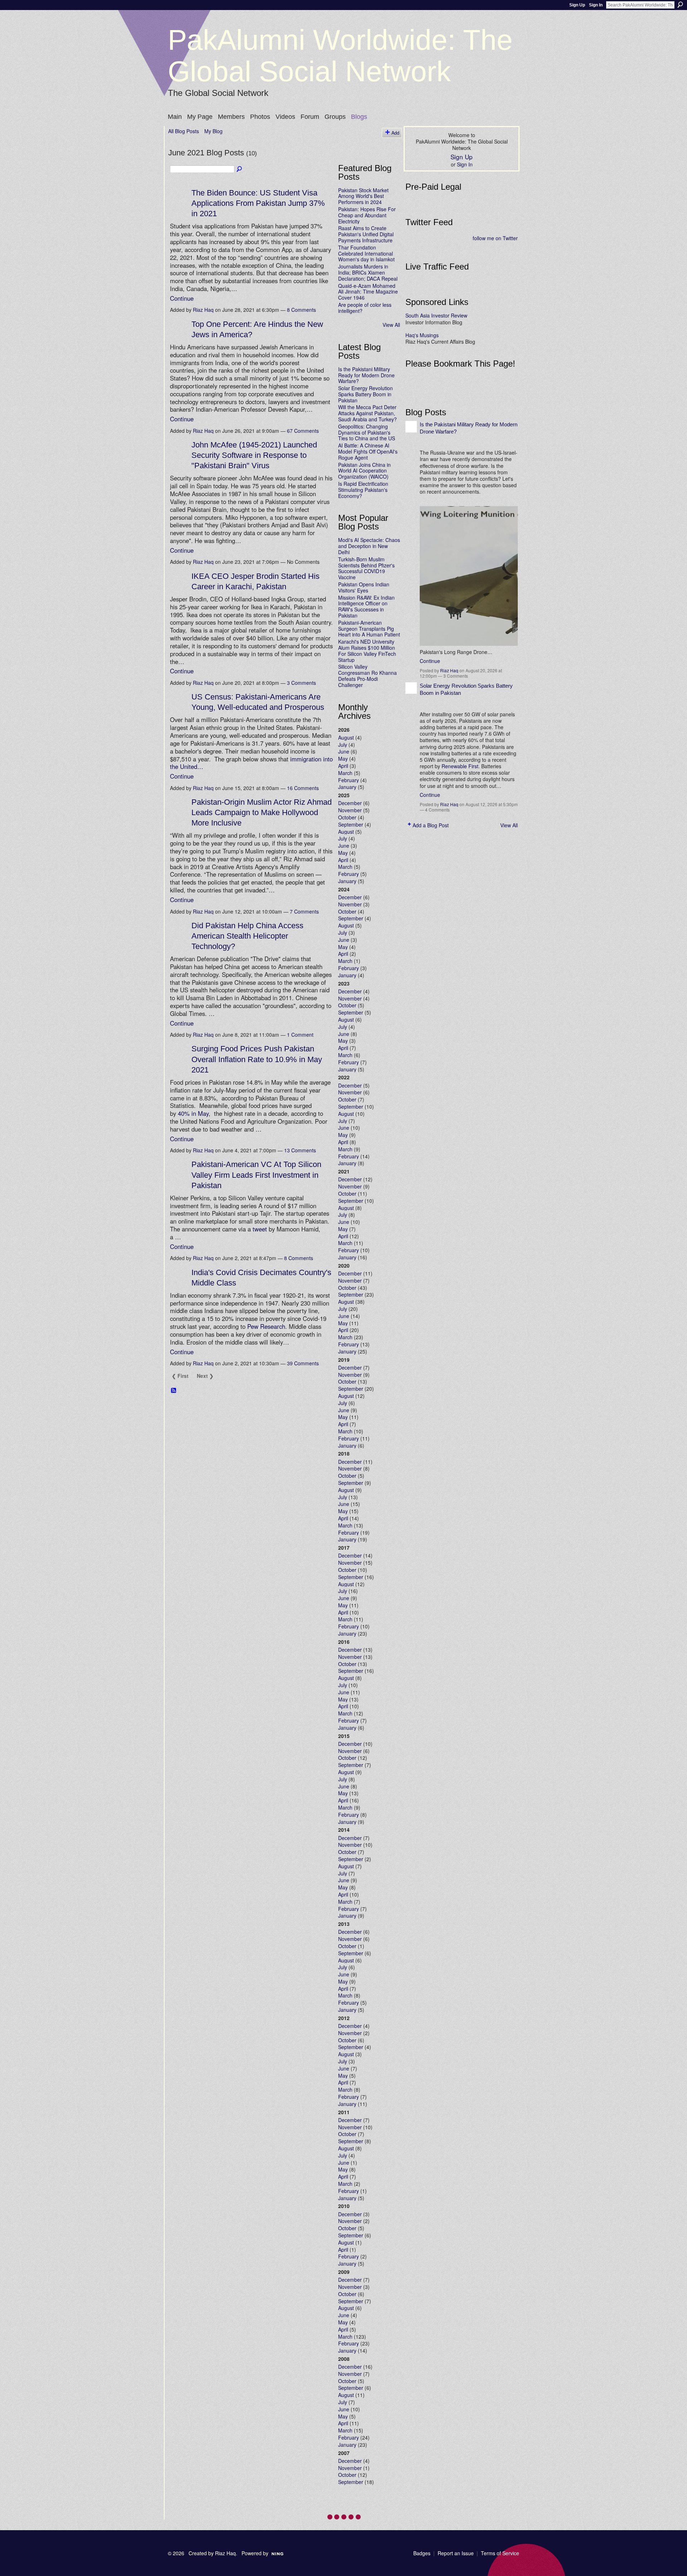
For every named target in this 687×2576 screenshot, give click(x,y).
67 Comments (303, 431)
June (344, 751)
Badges (422, 2553)
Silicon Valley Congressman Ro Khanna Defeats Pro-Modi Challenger (367, 676)
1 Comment (300, 1035)
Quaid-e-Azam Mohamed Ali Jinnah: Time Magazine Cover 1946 (368, 292)
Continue (182, 298)
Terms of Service (500, 2553)
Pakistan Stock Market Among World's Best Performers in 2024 (363, 196)
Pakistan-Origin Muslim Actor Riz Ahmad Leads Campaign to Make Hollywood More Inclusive (262, 812)
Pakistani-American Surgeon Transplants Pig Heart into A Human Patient (369, 629)
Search (680, 5)
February (349, 780)
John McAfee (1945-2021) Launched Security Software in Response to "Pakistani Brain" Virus (254, 455)
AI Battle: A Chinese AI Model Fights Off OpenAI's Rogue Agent (368, 451)
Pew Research (266, 1326)
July (343, 745)
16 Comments (303, 788)
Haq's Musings (422, 335)
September (351, 824)
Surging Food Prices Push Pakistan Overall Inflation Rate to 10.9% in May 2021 (257, 1059)
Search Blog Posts (240, 169)
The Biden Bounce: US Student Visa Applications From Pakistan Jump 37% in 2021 (258, 203)
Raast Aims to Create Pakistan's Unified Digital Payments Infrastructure (366, 234)
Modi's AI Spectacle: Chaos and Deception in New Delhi (369, 546)
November (350, 810)
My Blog (213, 131)
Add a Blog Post (431, 825)
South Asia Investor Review (436, 315)
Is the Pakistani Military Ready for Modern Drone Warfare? (366, 375)
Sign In (596, 5)
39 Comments (303, 1363)
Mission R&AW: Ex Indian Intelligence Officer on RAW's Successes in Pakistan (366, 606)
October (347, 817)
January (347, 787)
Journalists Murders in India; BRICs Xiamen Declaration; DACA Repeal (368, 272)
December (350, 803)
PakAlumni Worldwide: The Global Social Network (340, 56)
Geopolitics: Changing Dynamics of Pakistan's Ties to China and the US (367, 432)
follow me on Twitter (495, 238)
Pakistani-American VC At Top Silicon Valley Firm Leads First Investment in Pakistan (256, 1175)
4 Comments (437, 810)
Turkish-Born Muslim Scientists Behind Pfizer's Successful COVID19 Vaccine (366, 568)
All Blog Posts (184, 131)
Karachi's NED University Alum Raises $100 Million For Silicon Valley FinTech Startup (367, 650)
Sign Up (577, 5)
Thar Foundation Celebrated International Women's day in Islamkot (366, 253)
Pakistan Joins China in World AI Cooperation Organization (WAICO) (364, 471)
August (346, 737)
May (343, 759)
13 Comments (300, 1150)
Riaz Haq (203, 310)
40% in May (193, 1113)
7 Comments (304, 911)
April (343, 766)
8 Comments (301, 310)
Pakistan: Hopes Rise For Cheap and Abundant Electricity (367, 215)
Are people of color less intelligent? (365, 308)
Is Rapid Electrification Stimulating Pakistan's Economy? (363, 490)
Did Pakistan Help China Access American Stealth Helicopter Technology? (247, 936)
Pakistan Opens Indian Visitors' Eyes (364, 587)
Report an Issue (456, 2553)
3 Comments (301, 683)
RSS (174, 1391)
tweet (260, 1229)
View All (391, 325)
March (345, 773)
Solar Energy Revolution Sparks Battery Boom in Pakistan (366, 394)
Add (395, 133)
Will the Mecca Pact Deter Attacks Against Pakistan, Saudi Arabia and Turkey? (367, 413)
